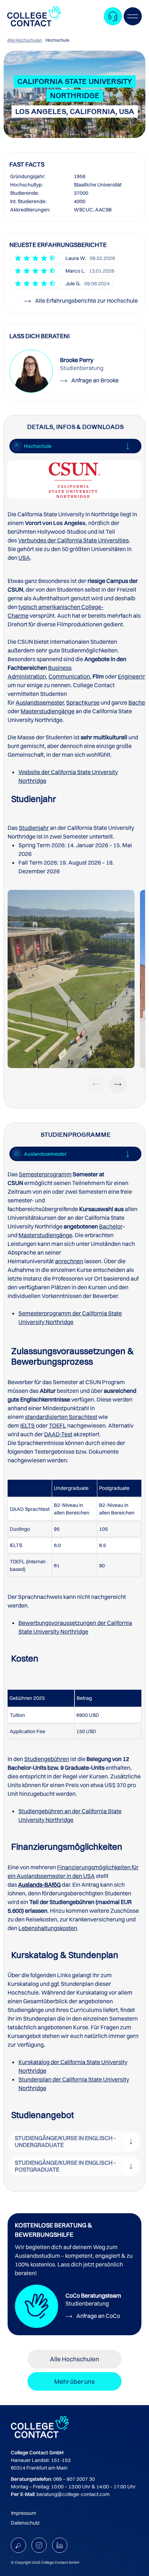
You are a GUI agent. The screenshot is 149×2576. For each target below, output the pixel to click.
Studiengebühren (47, 1759)
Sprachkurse (83, 702)
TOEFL (58, 1425)
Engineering (133, 676)
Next (118, 1084)
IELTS (27, 1425)
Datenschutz (25, 2523)
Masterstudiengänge (48, 711)
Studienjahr (34, 828)
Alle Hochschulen (25, 40)
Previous (96, 1084)
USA (24, 558)
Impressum (24, 2513)
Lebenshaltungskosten (48, 1928)
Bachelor (111, 1226)
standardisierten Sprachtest (61, 1417)
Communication (69, 676)
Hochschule (58, 40)
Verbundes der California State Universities (73, 540)
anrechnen (69, 1261)
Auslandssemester (40, 702)
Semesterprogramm (45, 1174)
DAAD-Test (58, 1434)
